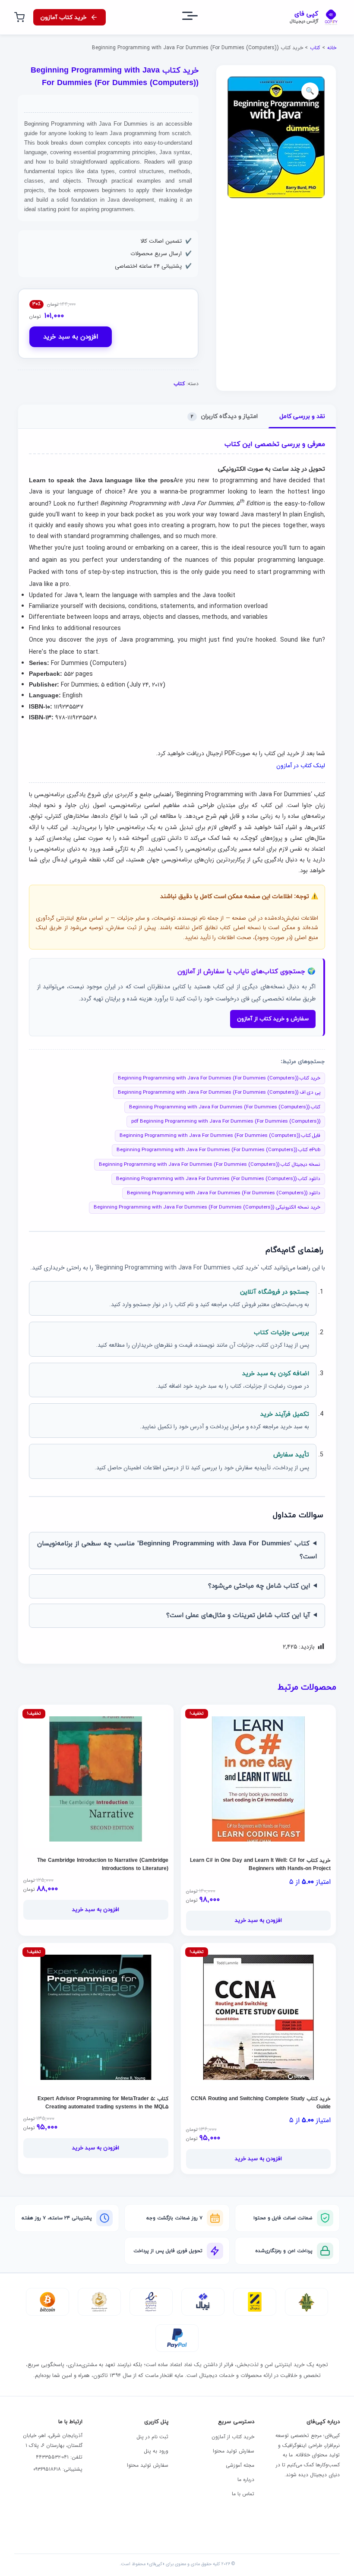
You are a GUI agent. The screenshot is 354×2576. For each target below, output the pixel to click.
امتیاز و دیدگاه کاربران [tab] (224, 416)
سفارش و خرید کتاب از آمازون (273, 1019)
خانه (332, 48)
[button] (310, 91)
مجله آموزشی (240, 2465)
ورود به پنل (156, 2451)
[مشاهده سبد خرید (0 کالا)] (19, 17)
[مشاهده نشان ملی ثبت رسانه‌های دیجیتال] (99, 2302)
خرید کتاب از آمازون (233, 2437)
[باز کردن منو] (198, 17)
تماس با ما (243, 2494)
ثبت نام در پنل (152, 2437)
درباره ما (246, 2479)
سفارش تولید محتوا (234, 2451)
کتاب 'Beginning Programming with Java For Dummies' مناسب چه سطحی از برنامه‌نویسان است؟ (177, 1550)
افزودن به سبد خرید (71, 337)
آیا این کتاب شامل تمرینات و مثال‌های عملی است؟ (238, 1616)
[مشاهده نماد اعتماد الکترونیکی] (151, 2302)
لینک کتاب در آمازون (301, 766)
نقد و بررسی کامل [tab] (302, 416)
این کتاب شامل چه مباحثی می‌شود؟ (259, 1586)
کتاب (315, 48)
